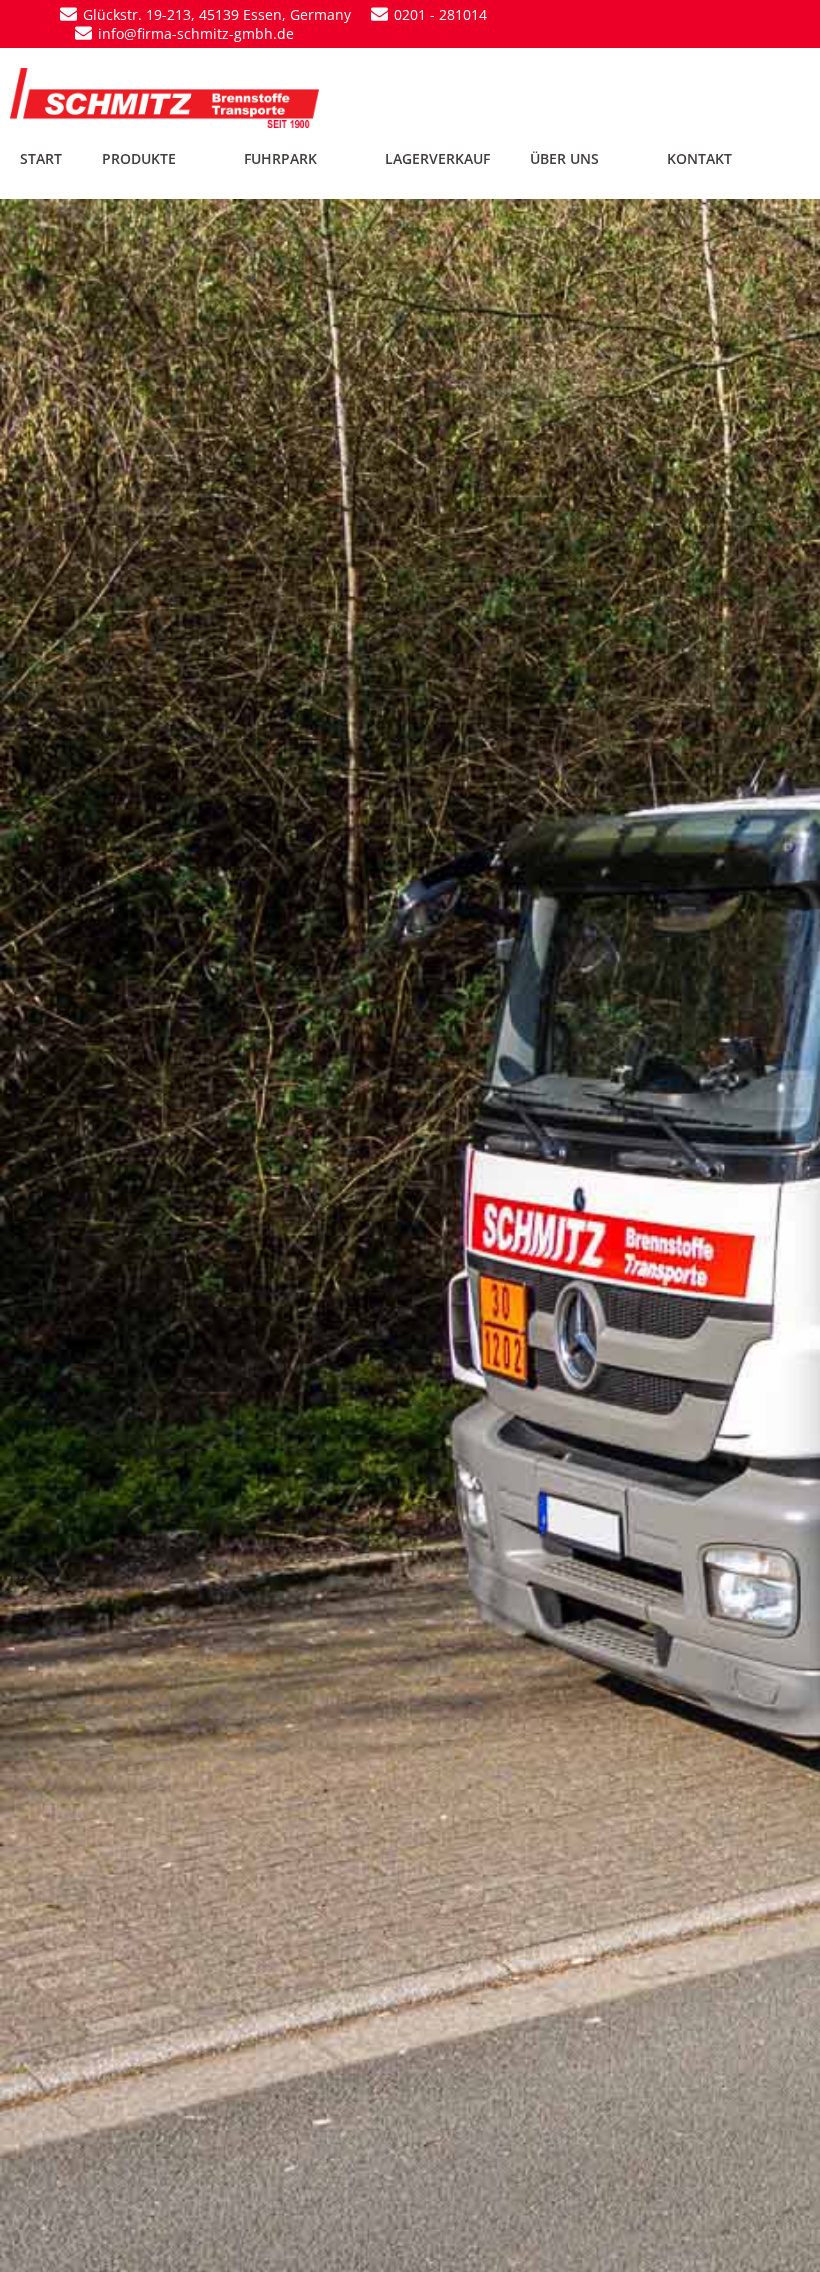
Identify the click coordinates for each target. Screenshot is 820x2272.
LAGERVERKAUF (437, 158)
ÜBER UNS (564, 158)
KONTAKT (699, 158)
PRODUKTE (139, 158)
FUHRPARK (280, 158)
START (41, 158)
